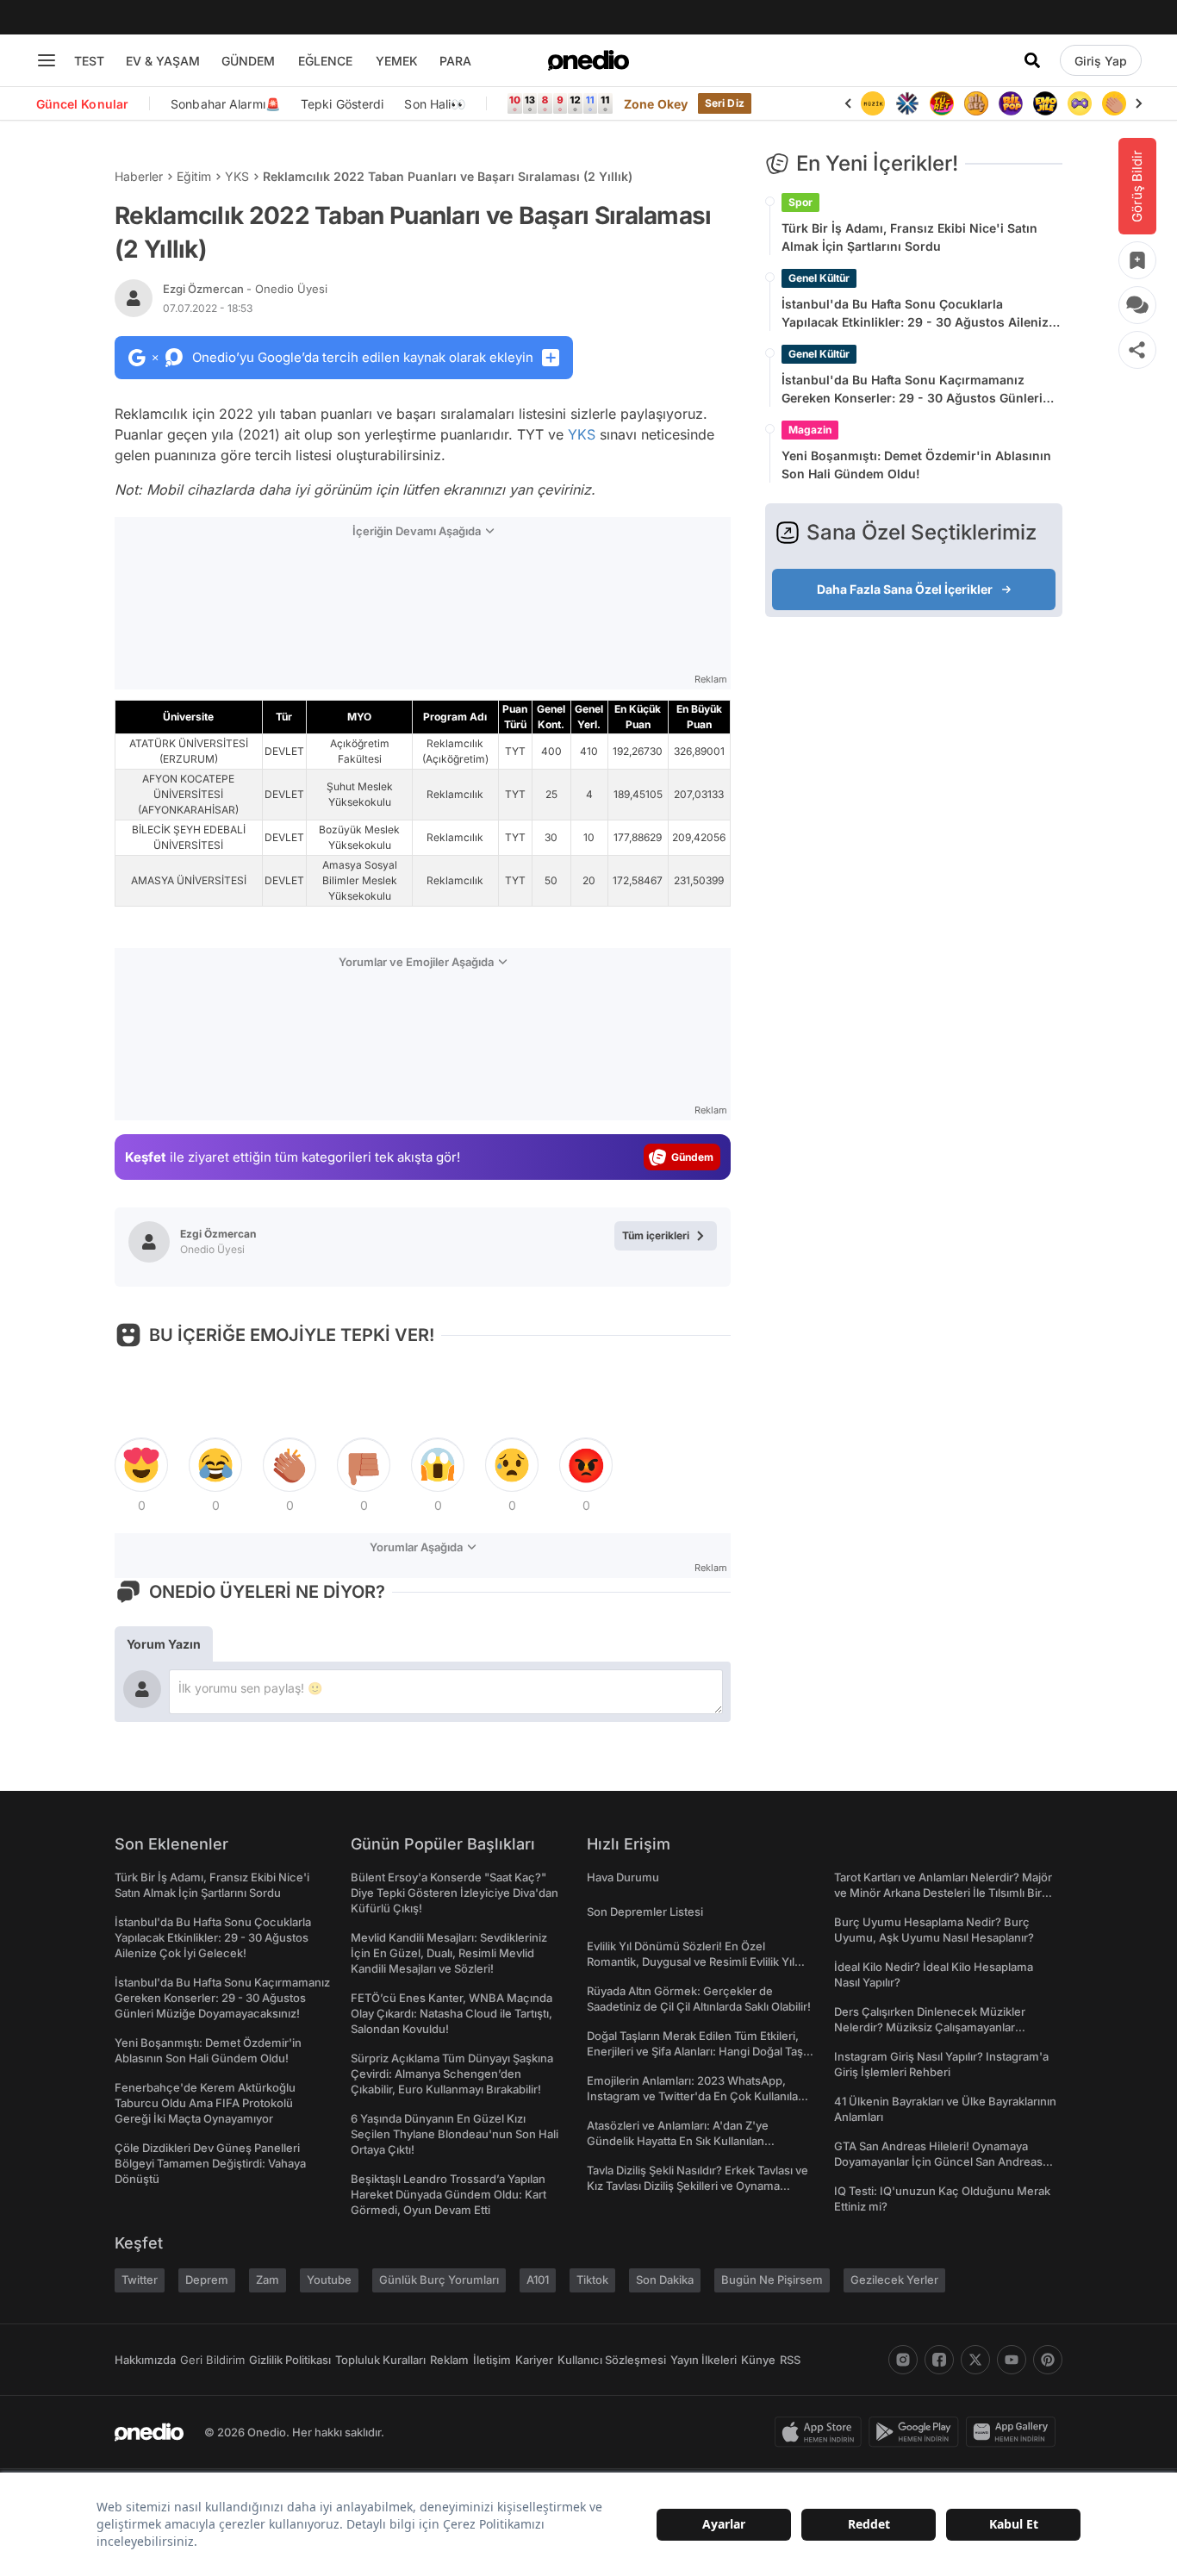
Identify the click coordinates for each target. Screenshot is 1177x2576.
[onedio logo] (588, 60)
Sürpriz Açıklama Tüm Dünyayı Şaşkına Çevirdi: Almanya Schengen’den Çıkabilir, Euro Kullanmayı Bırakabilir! (452, 2074)
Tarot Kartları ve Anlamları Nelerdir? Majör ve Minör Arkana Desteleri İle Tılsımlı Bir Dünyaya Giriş (943, 1893)
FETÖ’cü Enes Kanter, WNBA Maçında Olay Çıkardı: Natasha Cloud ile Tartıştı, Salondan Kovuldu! (451, 2013)
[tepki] (141, 1465)
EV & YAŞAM (163, 61)
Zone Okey (656, 104)
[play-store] (917, 2432)
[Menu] (47, 60)
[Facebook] (939, 2360)
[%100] (873, 103)
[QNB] (907, 103)
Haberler (139, 176)
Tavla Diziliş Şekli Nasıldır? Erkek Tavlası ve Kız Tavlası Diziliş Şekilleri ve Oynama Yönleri (697, 2186)
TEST (89, 61)
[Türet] (942, 103)
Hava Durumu (623, 1877)
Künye (758, 2360)
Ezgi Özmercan (245, 289)
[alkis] (1114, 103)
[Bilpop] (1011, 103)
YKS (237, 176)
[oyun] (1080, 103)
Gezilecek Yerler (894, 2280)
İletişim (492, 2360)
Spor (800, 202)
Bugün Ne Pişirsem (772, 2280)
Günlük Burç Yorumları (439, 2280)
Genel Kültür (819, 278)
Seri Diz (725, 103)
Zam (268, 2280)
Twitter (140, 2280)
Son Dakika (665, 2280)
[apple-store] (822, 2432)
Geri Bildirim (212, 2360)
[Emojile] (1045, 103)
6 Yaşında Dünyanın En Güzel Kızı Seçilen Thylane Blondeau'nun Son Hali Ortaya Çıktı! (455, 2134)
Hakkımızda (145, 2360)
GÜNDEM (248, 61)
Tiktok (592, 2280)
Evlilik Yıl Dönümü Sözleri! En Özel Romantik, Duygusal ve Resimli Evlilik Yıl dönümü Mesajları (691, 1962)
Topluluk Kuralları (380, 2360)
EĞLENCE (325, 61)
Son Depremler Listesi (645, 1912)
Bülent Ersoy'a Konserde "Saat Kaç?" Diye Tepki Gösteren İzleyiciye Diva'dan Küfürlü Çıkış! (455, 1893)
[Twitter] (975, 2360)
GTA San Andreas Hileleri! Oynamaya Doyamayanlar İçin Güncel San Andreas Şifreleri (938, 2161)
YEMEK (397, 61)
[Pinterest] (1048, 2360)
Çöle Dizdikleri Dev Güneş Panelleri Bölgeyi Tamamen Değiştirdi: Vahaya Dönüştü (210, 2163)
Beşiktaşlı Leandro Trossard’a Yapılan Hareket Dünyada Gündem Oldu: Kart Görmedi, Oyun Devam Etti (448, 2194)
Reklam (449, 2360)
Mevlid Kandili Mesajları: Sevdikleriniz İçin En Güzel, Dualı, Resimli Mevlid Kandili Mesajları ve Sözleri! (449, 1953)
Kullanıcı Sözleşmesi (612, 2360)
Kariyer (534, 2360)
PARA (455, 61)
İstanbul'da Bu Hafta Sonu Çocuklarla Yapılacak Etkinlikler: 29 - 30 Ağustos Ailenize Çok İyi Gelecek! (919, 314)
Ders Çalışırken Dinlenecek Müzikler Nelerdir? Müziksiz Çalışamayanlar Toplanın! (930, 2027)
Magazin (810, 430)
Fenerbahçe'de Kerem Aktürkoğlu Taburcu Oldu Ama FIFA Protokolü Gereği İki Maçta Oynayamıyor (205, 2103)
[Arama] (1032, 60)
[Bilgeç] (976, 103)
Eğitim (194, 176)
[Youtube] (1012, 2360)
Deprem (207, 2280)
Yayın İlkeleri (704, 2360)
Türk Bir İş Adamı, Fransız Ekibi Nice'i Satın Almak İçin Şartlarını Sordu (909, 237)
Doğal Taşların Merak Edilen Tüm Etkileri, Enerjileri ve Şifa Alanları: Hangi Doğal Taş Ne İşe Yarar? (695, 2051)
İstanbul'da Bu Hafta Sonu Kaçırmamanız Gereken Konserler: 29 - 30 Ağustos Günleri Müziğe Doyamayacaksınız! (912, 390)
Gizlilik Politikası (290, 2360)
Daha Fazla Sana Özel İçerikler (905, 589)
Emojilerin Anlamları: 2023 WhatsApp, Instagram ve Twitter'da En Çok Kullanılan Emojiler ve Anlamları (696, 2096)
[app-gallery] (1014, 2432)
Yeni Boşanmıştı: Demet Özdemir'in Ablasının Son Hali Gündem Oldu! (916, 465)
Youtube (329, 2280)
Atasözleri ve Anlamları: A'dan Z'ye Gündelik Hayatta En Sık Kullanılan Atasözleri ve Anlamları (678, 2141)
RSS (790, 2360)
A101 (538, 2280)
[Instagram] (903, 2360)
